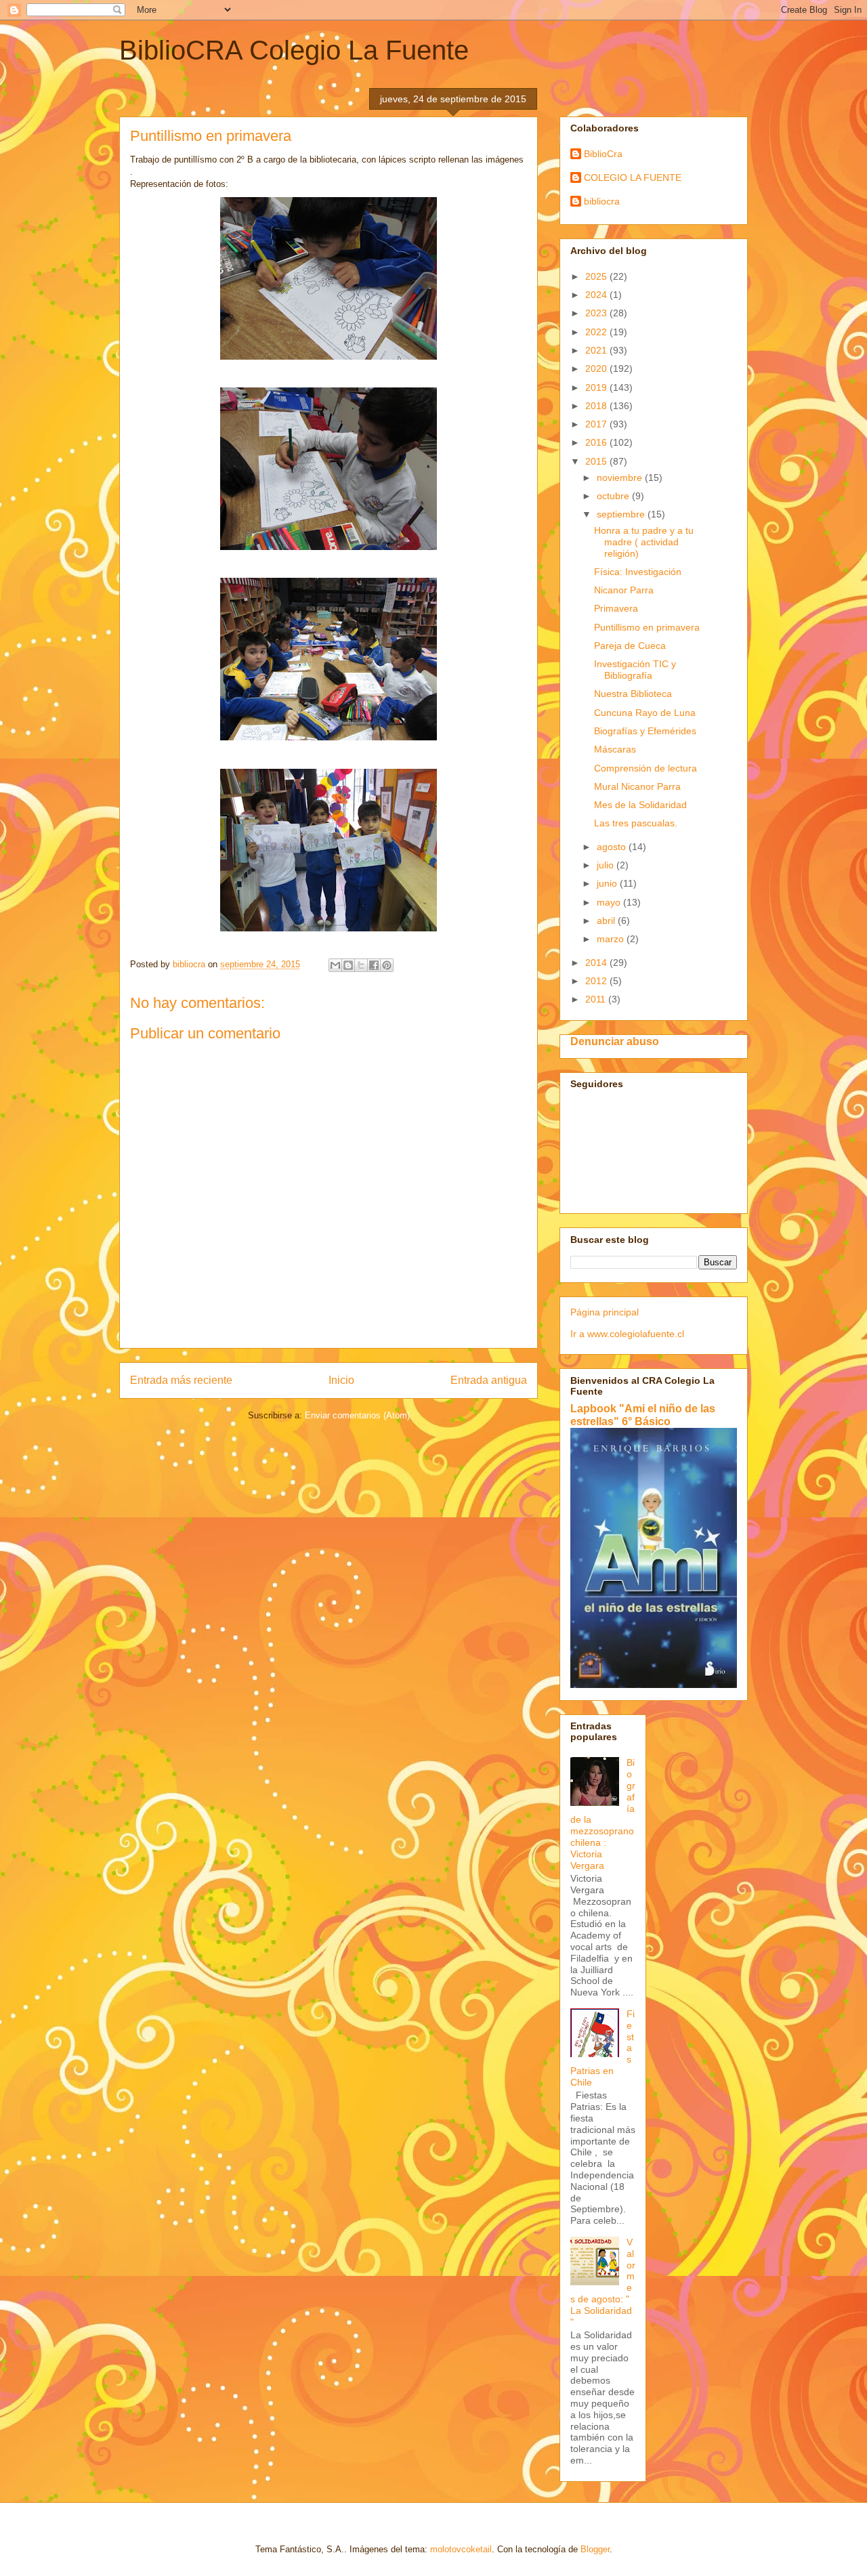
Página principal (605, 1312)
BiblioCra (603, 154)
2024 (597, 295)
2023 (597, 313)
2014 (597, 963)
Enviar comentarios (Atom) (357, 1415)
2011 (597, 999)
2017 (597, 424)
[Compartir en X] (361, 965)
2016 (597, 442)
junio (608, 883)
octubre (614, 496)
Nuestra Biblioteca (633, 694)
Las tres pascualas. (636, 823)
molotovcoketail (461, 2549)
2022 (597, 332)
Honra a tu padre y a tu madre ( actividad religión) (644, 542)
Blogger (595, 2549)
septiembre (622, 514)
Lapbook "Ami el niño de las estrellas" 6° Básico (643, 1415)
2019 (597, 387)
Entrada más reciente (181, 1380)
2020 (597, 368)
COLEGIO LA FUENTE (633, 177)
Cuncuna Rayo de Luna (645, 713)
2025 (597, 276)
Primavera (616, 608)
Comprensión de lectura (646, 768)
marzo (612, 939)
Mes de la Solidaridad (640, 805)
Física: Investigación (638, 572)
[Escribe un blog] (348, 965)
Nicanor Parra (624, 590)
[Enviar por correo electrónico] (335, 965)
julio (607, 865)
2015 (597, 461)
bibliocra (602, 201)
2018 (597, 406)
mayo (610, 902)
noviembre (621, 478)
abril (607, 921)
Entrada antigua (489, 1380)
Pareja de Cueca (630, 646)
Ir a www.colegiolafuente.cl (627, 1334)
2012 (597, 981)
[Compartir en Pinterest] (387, 965)
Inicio (341, 1380)
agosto (613, 847)
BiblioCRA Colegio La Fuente (294, 50)
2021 (597, 350)
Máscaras (615, 749)
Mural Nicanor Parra (637, 786)
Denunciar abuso (615, 1041)
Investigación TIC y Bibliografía (635, 670)
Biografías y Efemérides (645, 731)
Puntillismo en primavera (647, 627)
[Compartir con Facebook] (374, 965)
